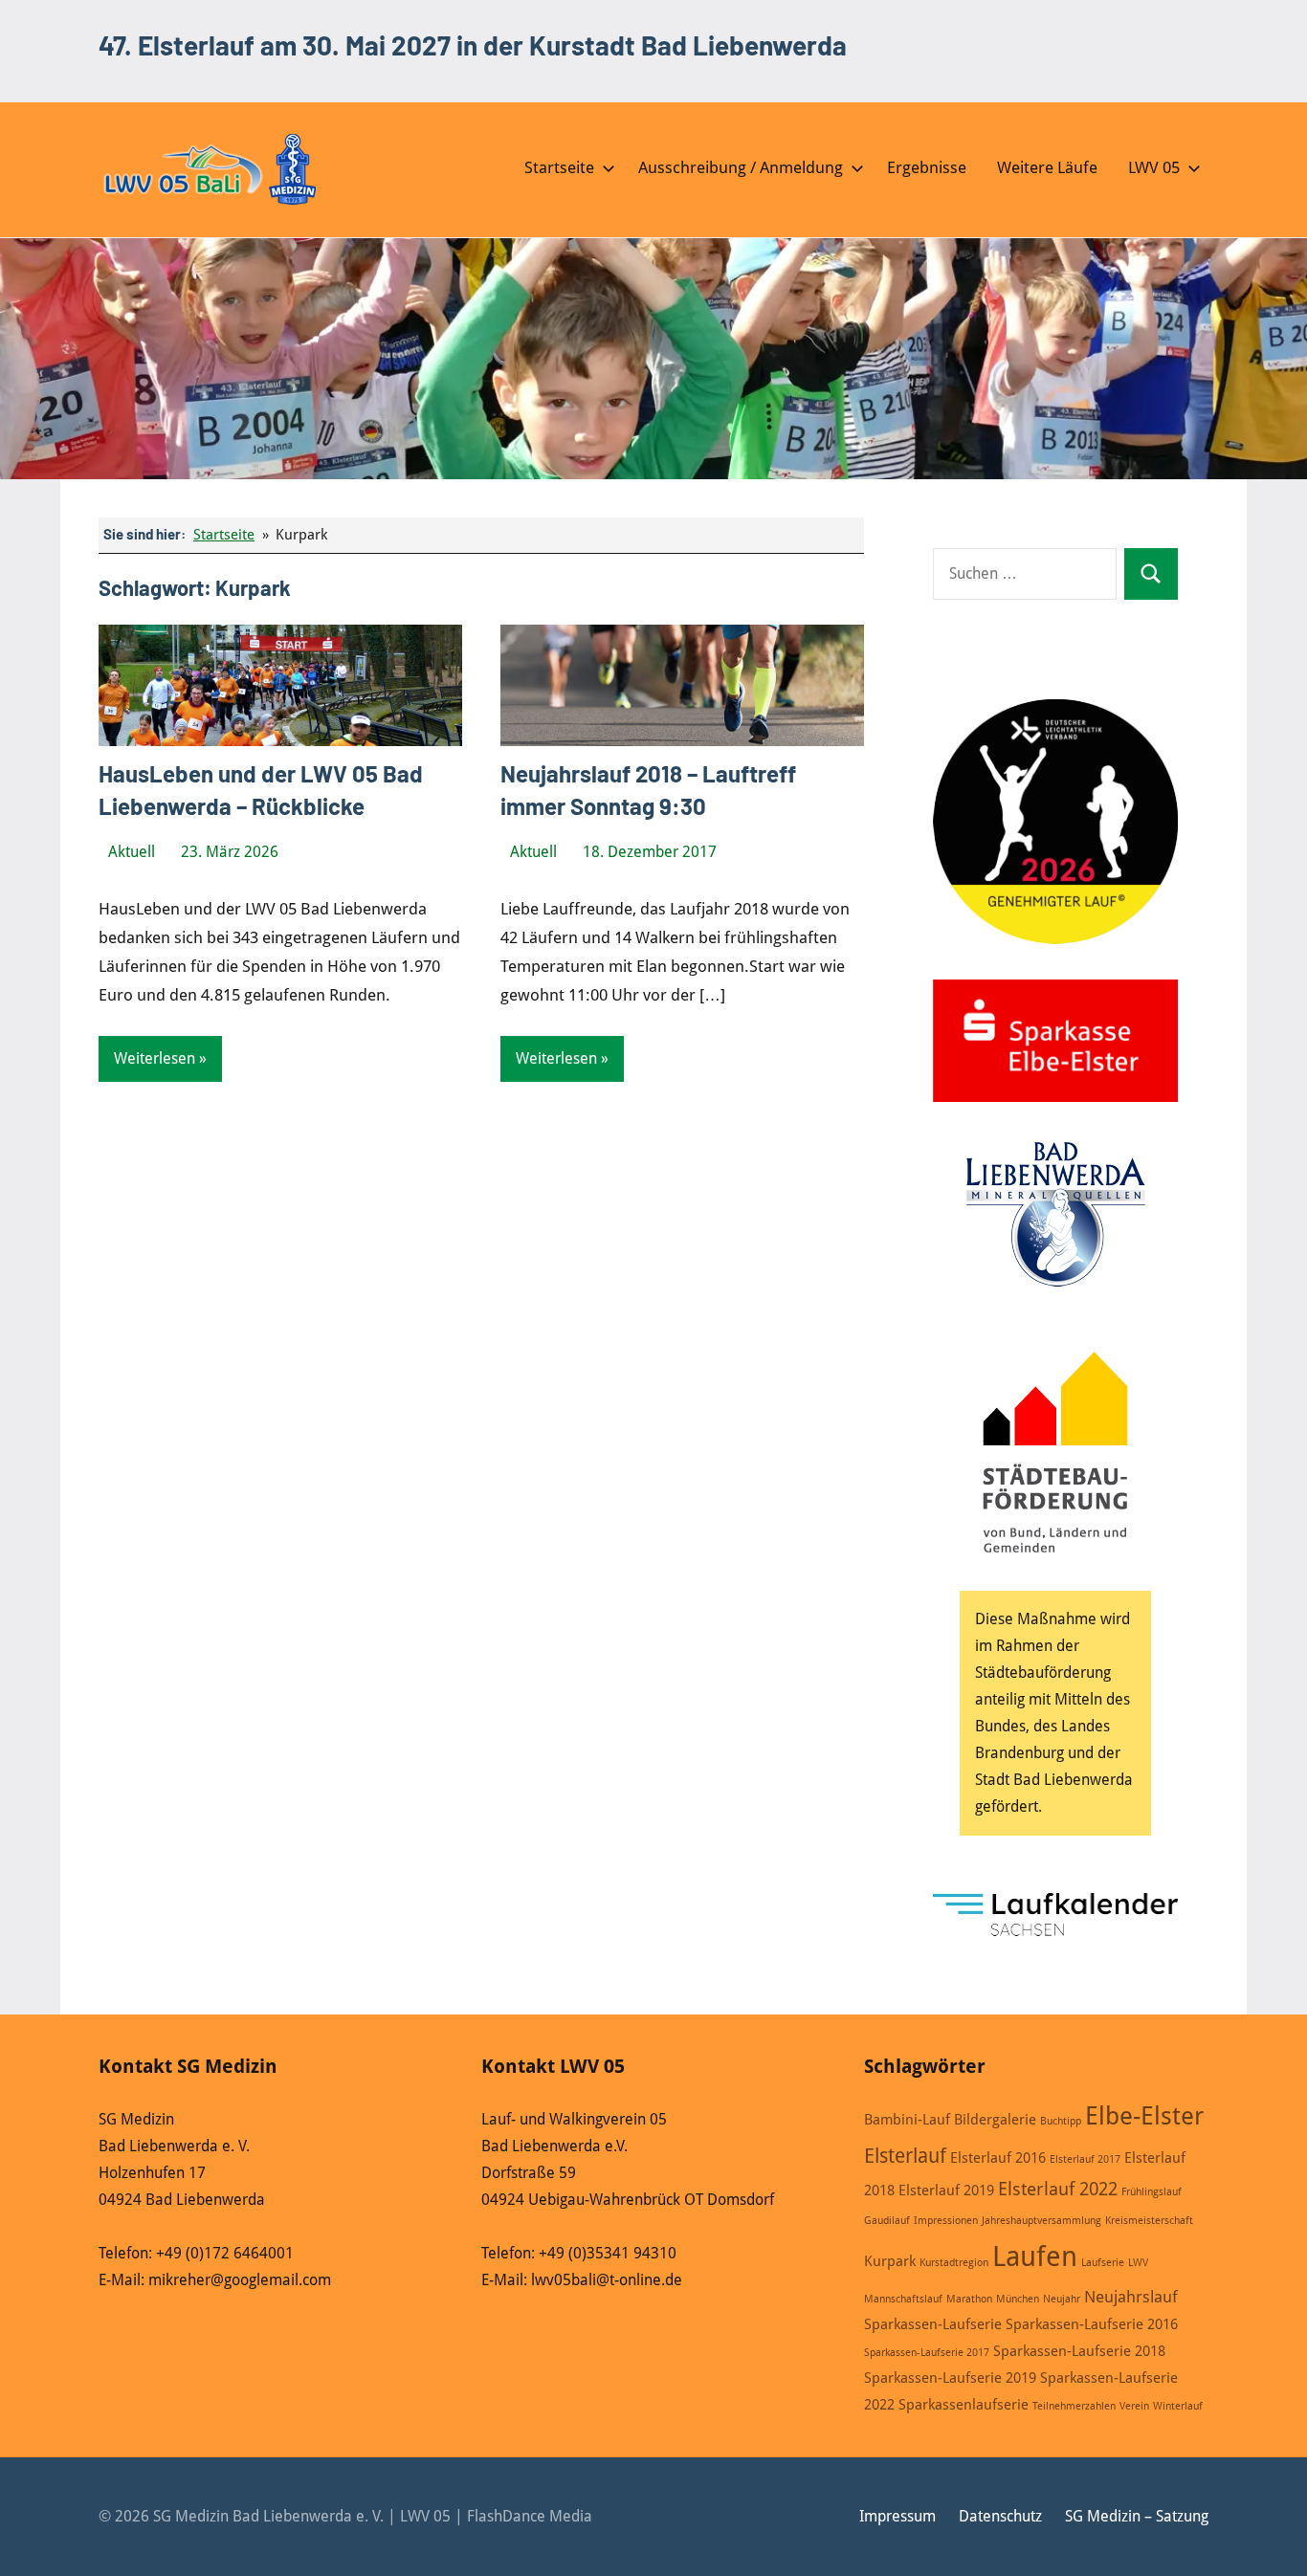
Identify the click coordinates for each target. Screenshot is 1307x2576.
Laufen (1035, 2257)
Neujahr (1062, 2299)
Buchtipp (1061, 2121)
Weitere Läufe (1047, 167)
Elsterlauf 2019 (946, 2191)
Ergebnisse (927, 167)
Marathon (969, 2299)
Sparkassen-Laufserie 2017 (927, 2353)
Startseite (559, 167)
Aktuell (132, 852)
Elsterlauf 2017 (1085, 2159)
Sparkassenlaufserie (964, 2405)
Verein (1134, 2406)
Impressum (897, 2516)
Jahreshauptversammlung (1041, 2221)
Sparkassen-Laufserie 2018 (1079, 2351)
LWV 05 (1154, 167)
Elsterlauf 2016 (998, 2158)
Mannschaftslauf (903, 2299)
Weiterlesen (155, 1058)
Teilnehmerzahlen (1074, 2406)
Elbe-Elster (1144, 2116)
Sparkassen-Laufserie (933, 2324)
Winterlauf (1178, 2406)
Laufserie (1103, 2263)
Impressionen (946, 2221)
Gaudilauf (887, 2221)
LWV (1138, 2263)
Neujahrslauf (1131, 2297)
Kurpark (890, 2261)
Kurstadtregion (954, 2263)
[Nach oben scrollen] (1268, 2537)
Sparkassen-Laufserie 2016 (1092, 2324)
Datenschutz (1000, 2516)
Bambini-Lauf (907, 2120)
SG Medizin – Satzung (1137, 2516)
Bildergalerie (995, 2120)
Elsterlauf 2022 (1058, 2189)
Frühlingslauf (1152, 2192)
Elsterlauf (905, 2156)
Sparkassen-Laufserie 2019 (950, 2378)
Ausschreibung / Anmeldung (741, 167)
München (1018, 2299)
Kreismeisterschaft (1149, 2221)
